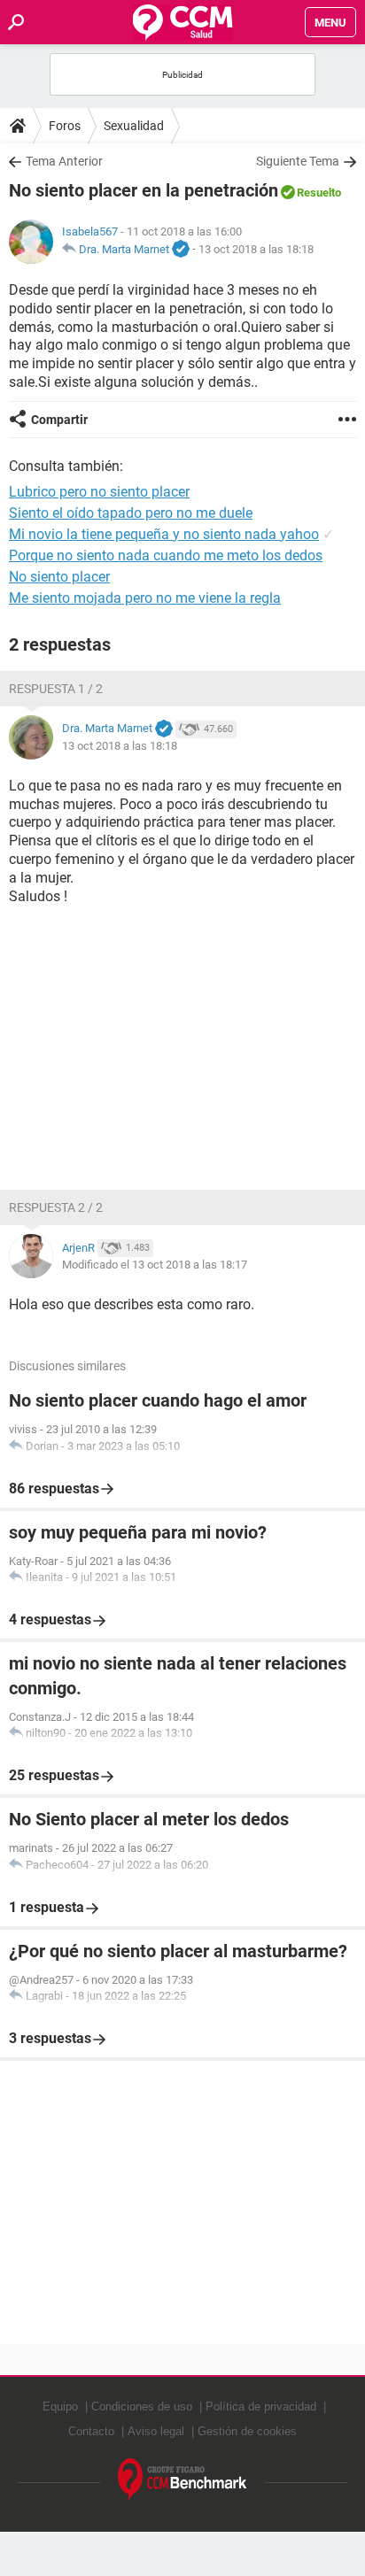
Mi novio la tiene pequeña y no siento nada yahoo (164, 534)
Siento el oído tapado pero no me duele (131, 513)
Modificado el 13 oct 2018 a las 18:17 (155, 1265)
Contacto (91, 2431)
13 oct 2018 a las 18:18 (256, 249)
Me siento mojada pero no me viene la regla (145, 598)
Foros (65, 126)
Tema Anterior (64, 161)
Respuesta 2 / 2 (56, 1207)
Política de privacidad (261, 2406)
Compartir (59, 420)
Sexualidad (134, 126)
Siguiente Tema (298, 161)
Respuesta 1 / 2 (56, 689)
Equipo (60, 2406)
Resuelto (319, 193)
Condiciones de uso (142, 2406)
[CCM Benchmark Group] (182, 2480)
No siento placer (59, 577)
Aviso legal (156, 2431)
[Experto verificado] (181, 250)
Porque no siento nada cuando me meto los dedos (166, 555)
